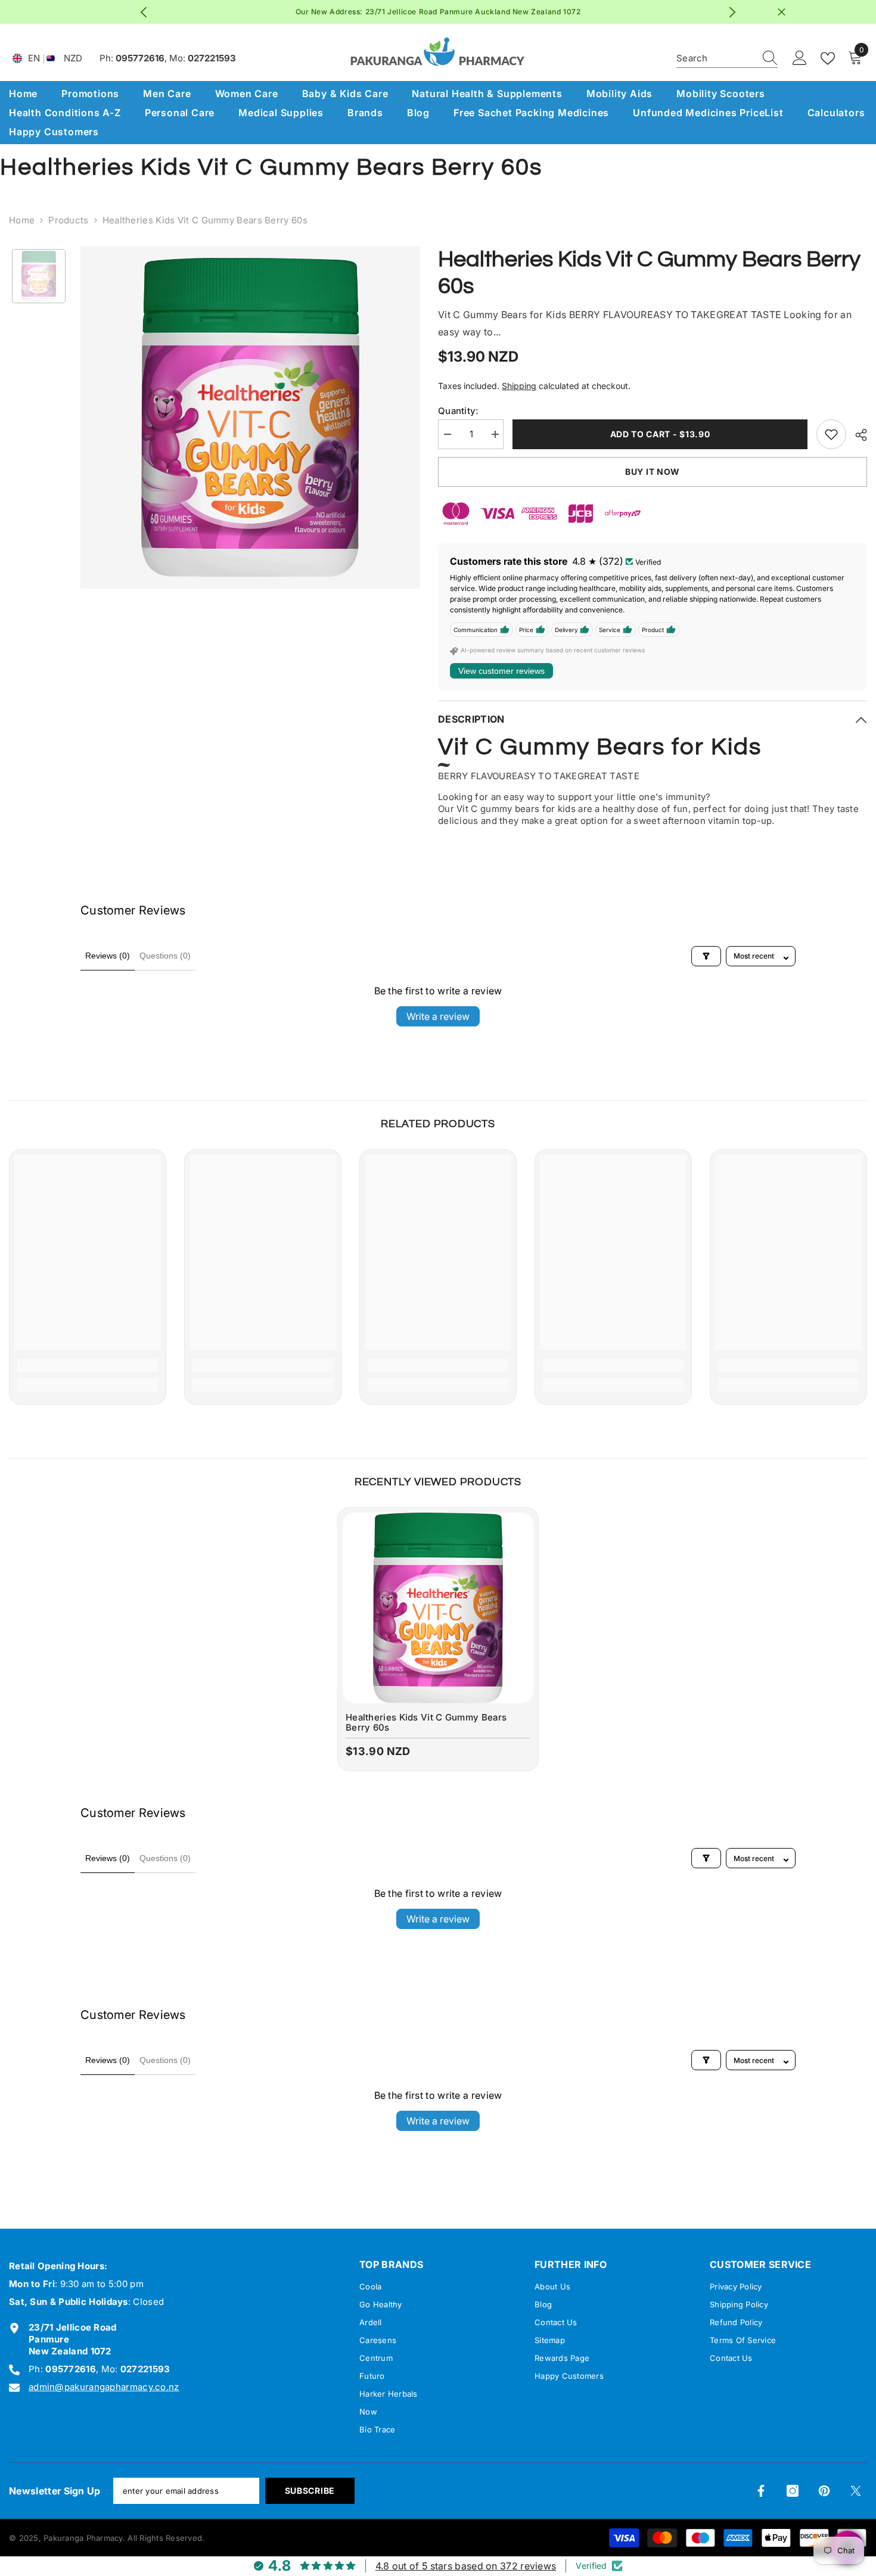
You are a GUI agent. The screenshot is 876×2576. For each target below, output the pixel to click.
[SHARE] (857, 435)
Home (22, 220)
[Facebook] (761, 2491)
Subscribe (310, 2491)
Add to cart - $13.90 (660, 434)
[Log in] (800, 58)
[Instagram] (793, 2491)
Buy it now (653, 472)
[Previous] (144, 12)
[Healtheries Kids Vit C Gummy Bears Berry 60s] (438, 1608)
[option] (438, 12)
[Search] (727, 59)
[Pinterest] (824, 2491)
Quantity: (458, 411)
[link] (88, 1365)
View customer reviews (501, 671)
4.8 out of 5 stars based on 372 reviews (466, 2566)
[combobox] (716, 58)
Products (68, 220)
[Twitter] (856, 2491)
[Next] (733, 12)
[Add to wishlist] (831, 434)
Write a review (438, 1016)
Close (782, 12)
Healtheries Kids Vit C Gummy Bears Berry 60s (426, 1723)
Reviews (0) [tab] (108, 956)
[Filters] (706, 956)
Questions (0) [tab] (165, 956)
